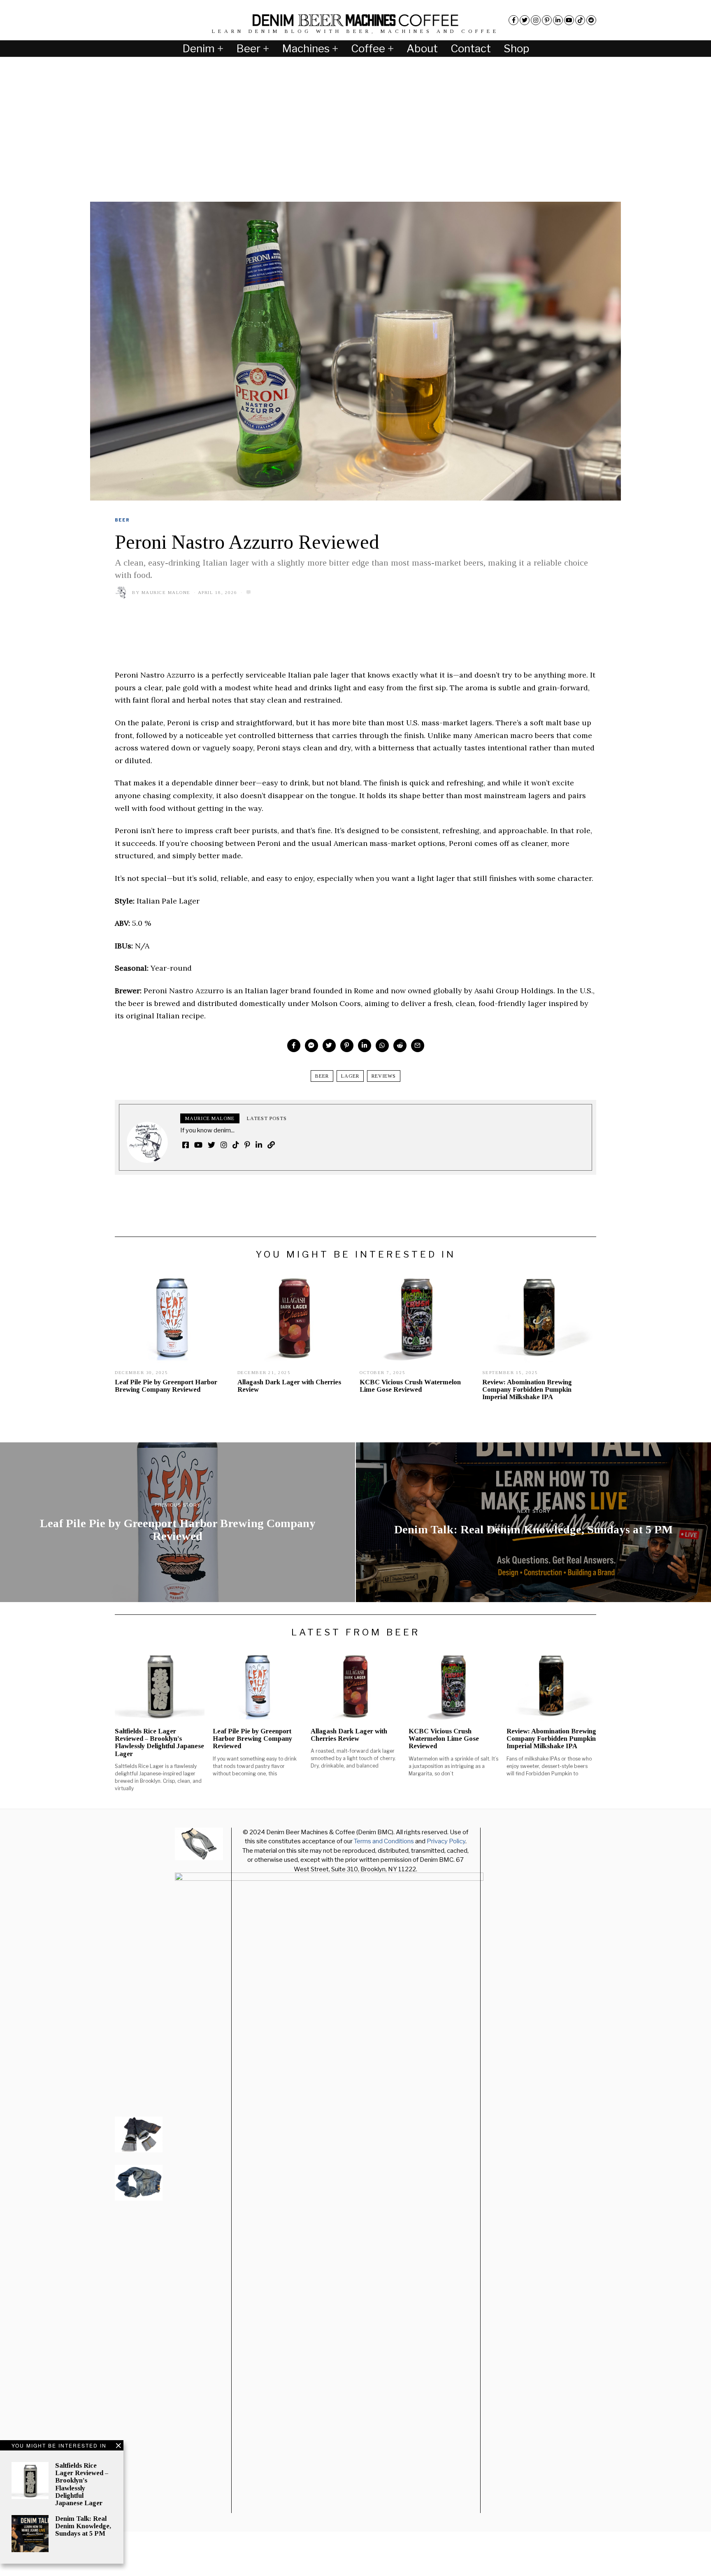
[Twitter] (525, 20)
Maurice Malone (166, 592)
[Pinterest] (547, 20)
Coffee (368, 48)
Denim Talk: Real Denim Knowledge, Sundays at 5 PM (83, 2526)
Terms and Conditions (384, 1841)
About (422, 48)
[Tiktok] (580, 20)
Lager (350, 1076)
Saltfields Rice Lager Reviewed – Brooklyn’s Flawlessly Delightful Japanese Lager (82, 2484)
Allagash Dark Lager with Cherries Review (289, 1386)
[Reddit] (591, 20)
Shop (516, 48)
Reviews (384, 1076)
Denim (199, 48)
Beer (248, 48)
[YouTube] (569, 20)
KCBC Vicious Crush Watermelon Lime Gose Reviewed (410, 1386)
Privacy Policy (446, 1841)
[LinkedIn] (558, 20)
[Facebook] (513, 20)
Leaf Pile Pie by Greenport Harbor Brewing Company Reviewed (166, 1386)
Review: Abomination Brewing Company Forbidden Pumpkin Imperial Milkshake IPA (527, 1389)
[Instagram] (536, 20)
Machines (306, 48)
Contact (471, 48)
